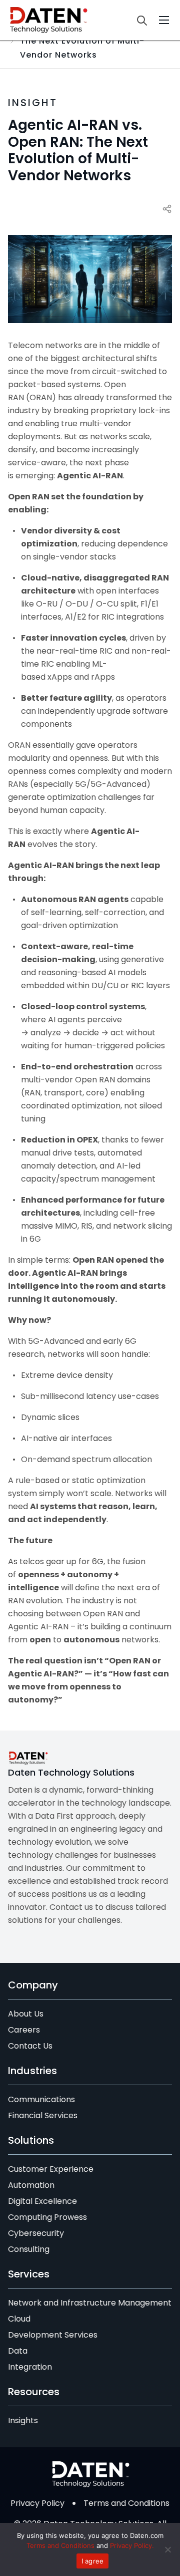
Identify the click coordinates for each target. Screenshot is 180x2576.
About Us (26, 2014)
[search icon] (144, 20)
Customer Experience (51, 2169)
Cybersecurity (36, 2233)
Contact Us (30, 2046)
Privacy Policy (37, 2503)
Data (18, 2351)
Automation (31, 2185)
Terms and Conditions (126, 2503)
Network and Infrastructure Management (90, 2303)
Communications (41, 2099)
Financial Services (43, 2115)
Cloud (19, 2319)
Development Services (53, 2335)
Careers (24, 2030)
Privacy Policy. (132, 2545)
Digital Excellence (42, 2201)
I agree (93, 2561)
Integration (30, 2367)
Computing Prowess (47, 2217)
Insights (23, 2420)
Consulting (29, 2249)
